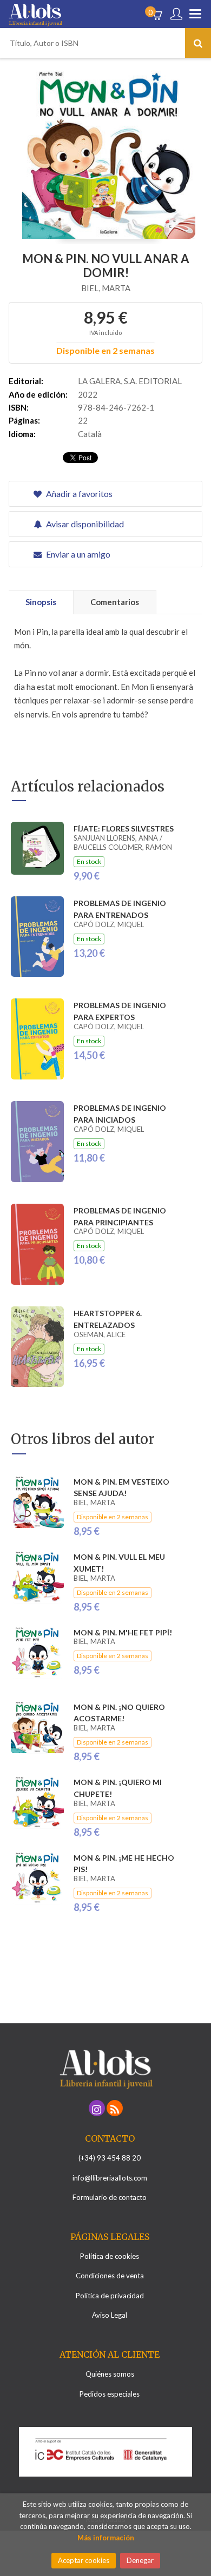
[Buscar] (198, 43)
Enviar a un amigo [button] (77, 554)
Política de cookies (110, 2256)
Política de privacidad (110, 2296)
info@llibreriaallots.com (110, 2178)
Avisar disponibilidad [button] (84, 524)
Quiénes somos (110, 2374)
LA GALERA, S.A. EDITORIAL (130, 381)
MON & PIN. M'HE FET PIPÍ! (123, 1632)
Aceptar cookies (84, 2560)
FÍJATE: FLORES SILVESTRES (124, 829)
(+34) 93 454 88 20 (110, 2158)
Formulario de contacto (110, 2197)
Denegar (140, 2560)
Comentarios (115, 602)
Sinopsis (41, 602)
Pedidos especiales (110, 2394)
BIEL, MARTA (106, 288)
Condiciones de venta (110, 2276)
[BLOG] (115, 2108)
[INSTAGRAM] (97, 2108)
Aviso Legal (110, 2315)
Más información (106, 2538)
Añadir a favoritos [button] (78, 494)
